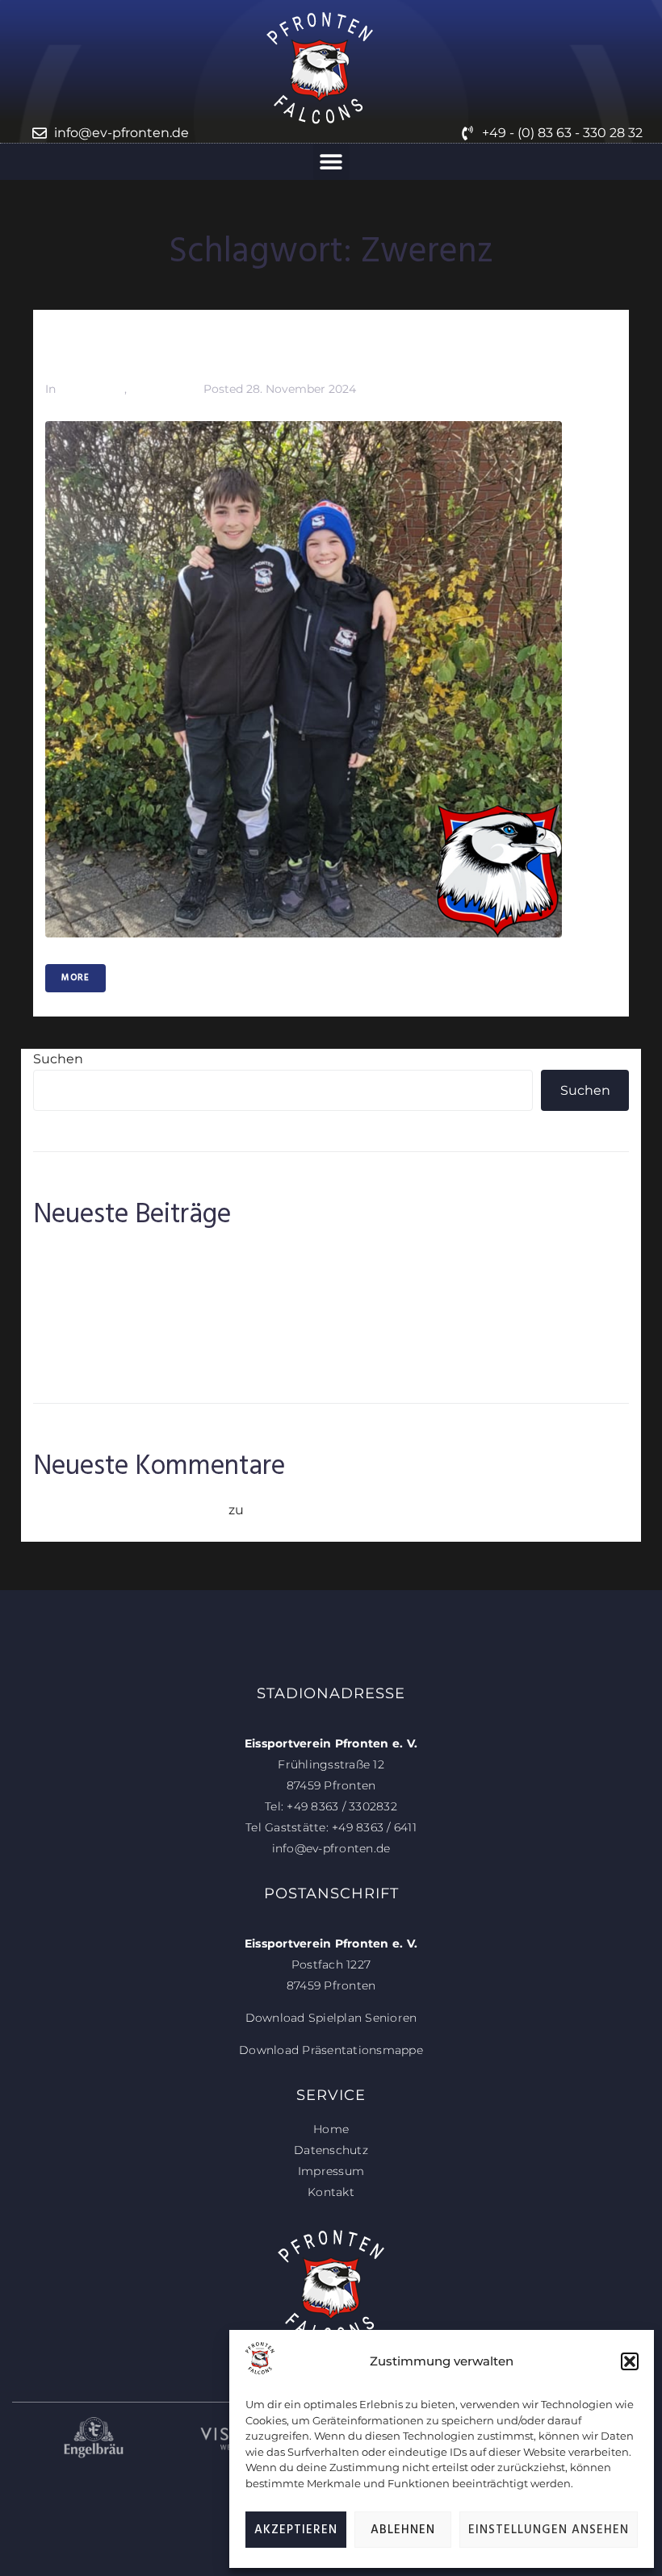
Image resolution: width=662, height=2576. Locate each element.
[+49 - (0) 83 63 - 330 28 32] (467, 133)
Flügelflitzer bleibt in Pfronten (130, 1281)
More (75, 978)
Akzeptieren (296, 2530)
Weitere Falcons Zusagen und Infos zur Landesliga (409, 1510)
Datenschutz (331, 2150)
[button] (630, 2361)
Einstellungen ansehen (549, 2530)
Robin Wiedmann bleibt (111, 1257)
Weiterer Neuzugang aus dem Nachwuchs (171, 1353)
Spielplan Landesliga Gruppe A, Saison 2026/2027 (191, 1328)
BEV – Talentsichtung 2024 (174, 350)
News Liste (160, 389)
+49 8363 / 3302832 (342, 1806)
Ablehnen (403, 2530)
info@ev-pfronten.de (122, 133)
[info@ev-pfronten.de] (40, 133)
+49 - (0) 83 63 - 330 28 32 (562, 133)
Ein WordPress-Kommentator (129, 1510)
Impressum (331, 2171)
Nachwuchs (92, 389)
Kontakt (331, 2192)
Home (331, 2129)
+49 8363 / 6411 (374, 1827)
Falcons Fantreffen (93, 1305)
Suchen (58, 1059)
